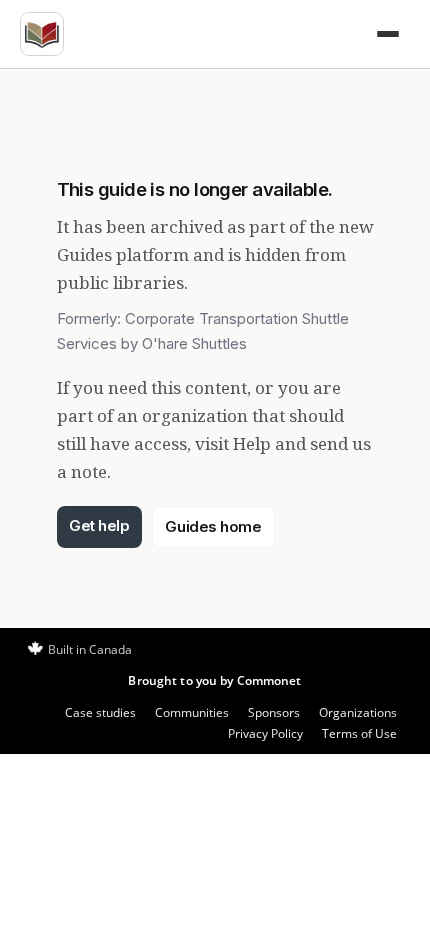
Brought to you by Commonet (214, 680)
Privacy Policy (265, 733)
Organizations (358, 712)
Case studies (100, 712)
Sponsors (274, 712)
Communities (192, 712)
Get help (99, 525)
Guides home (213, 526)
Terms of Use (359, 733)
